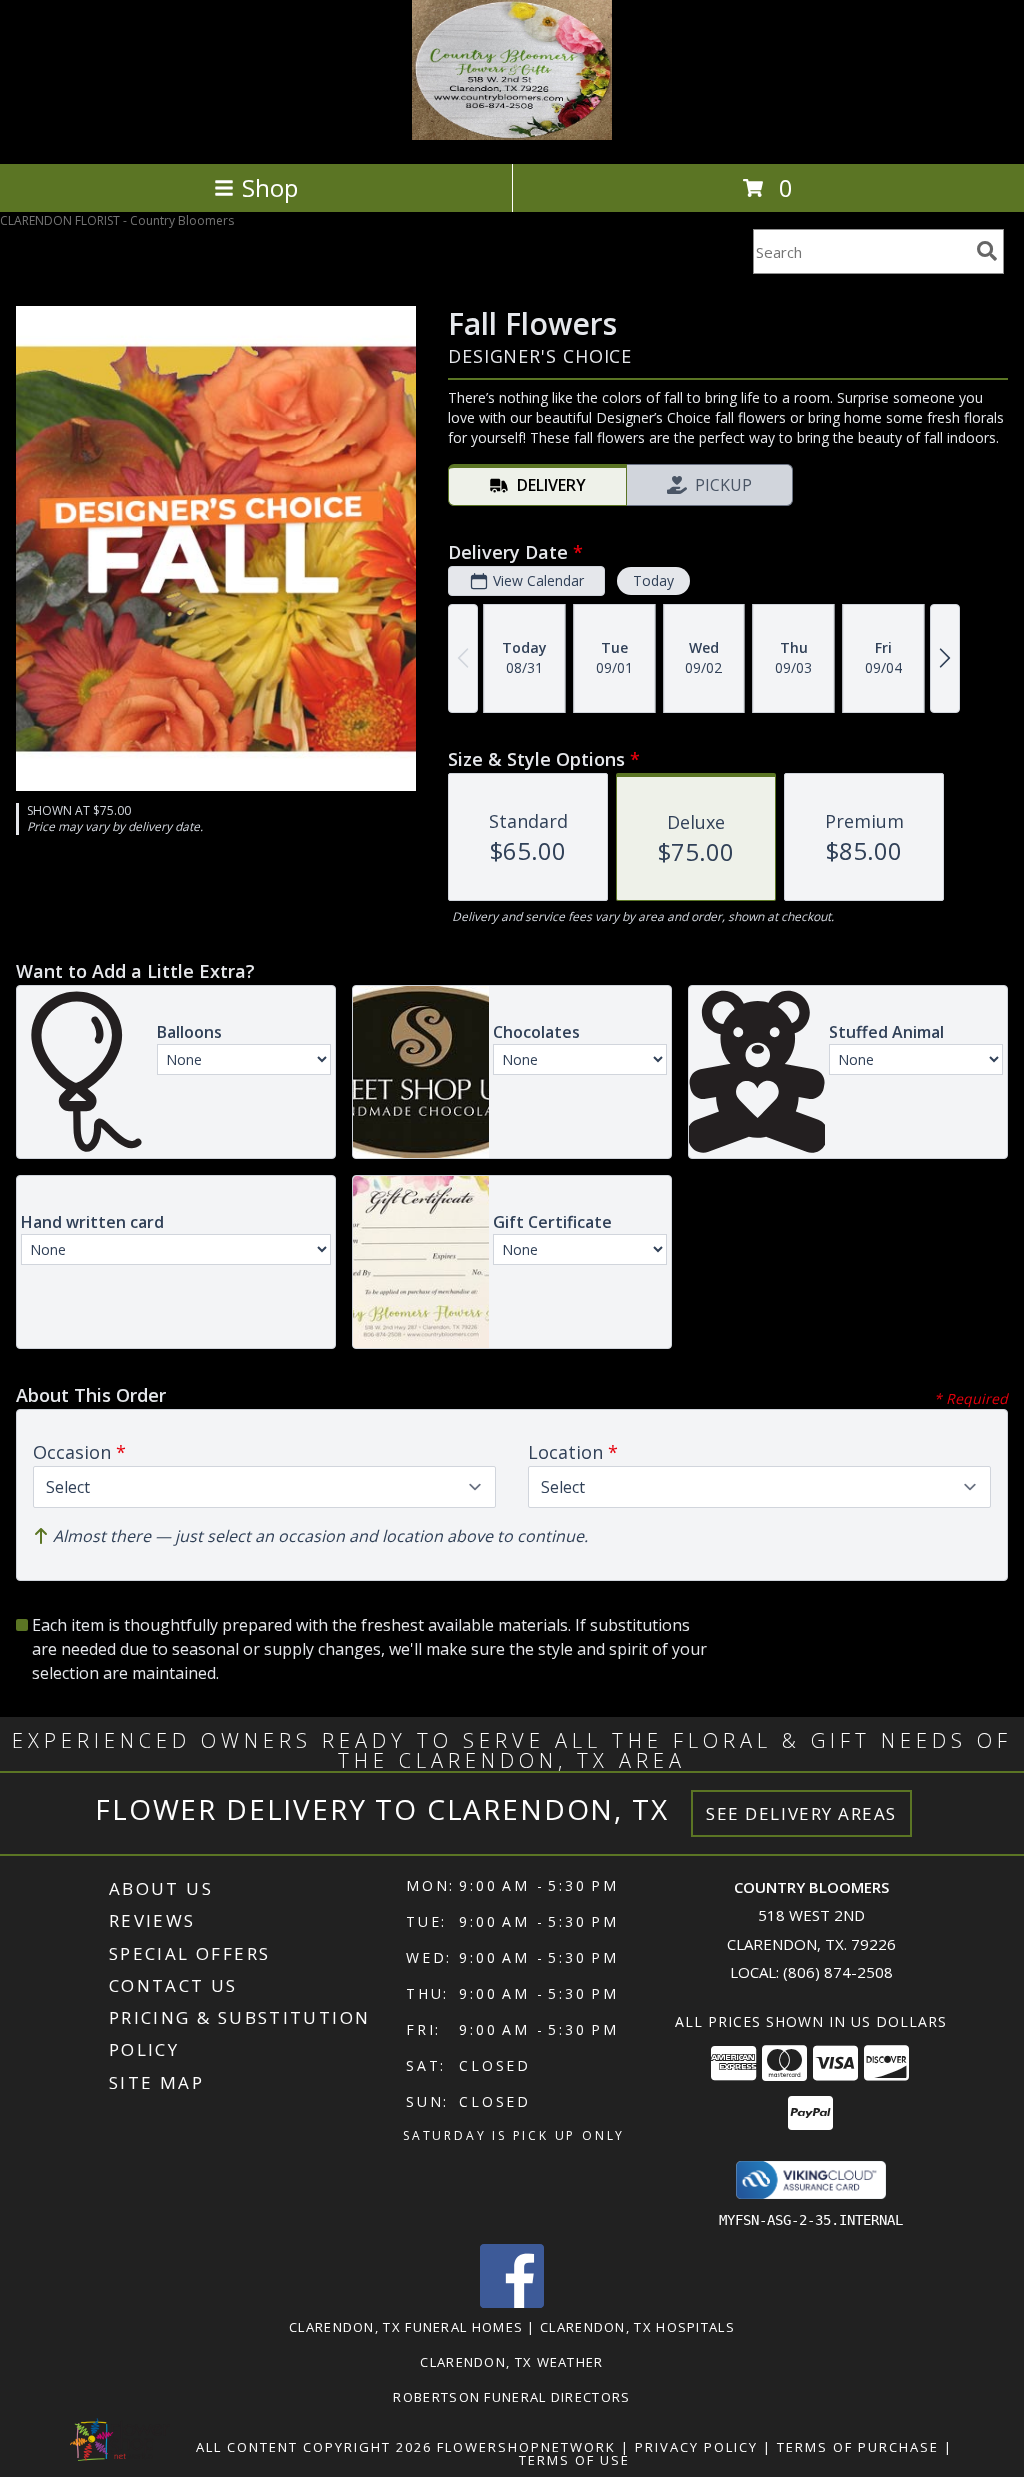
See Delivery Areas (801, 1813)
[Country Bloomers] (512, 134)
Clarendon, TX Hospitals (637, 2327)
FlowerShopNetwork (526, 2447)
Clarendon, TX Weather (511, 2362)
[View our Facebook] (512, 2302)
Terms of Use (574, 2460)
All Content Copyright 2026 (314, 2447)
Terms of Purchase (858, 2447)
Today (653, 580)
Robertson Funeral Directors (511, 2397)
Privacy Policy (696, 2447)
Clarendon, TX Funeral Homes (406, 2327)
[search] (987, 251)
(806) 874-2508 (838, 1972)
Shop (270, 187)
